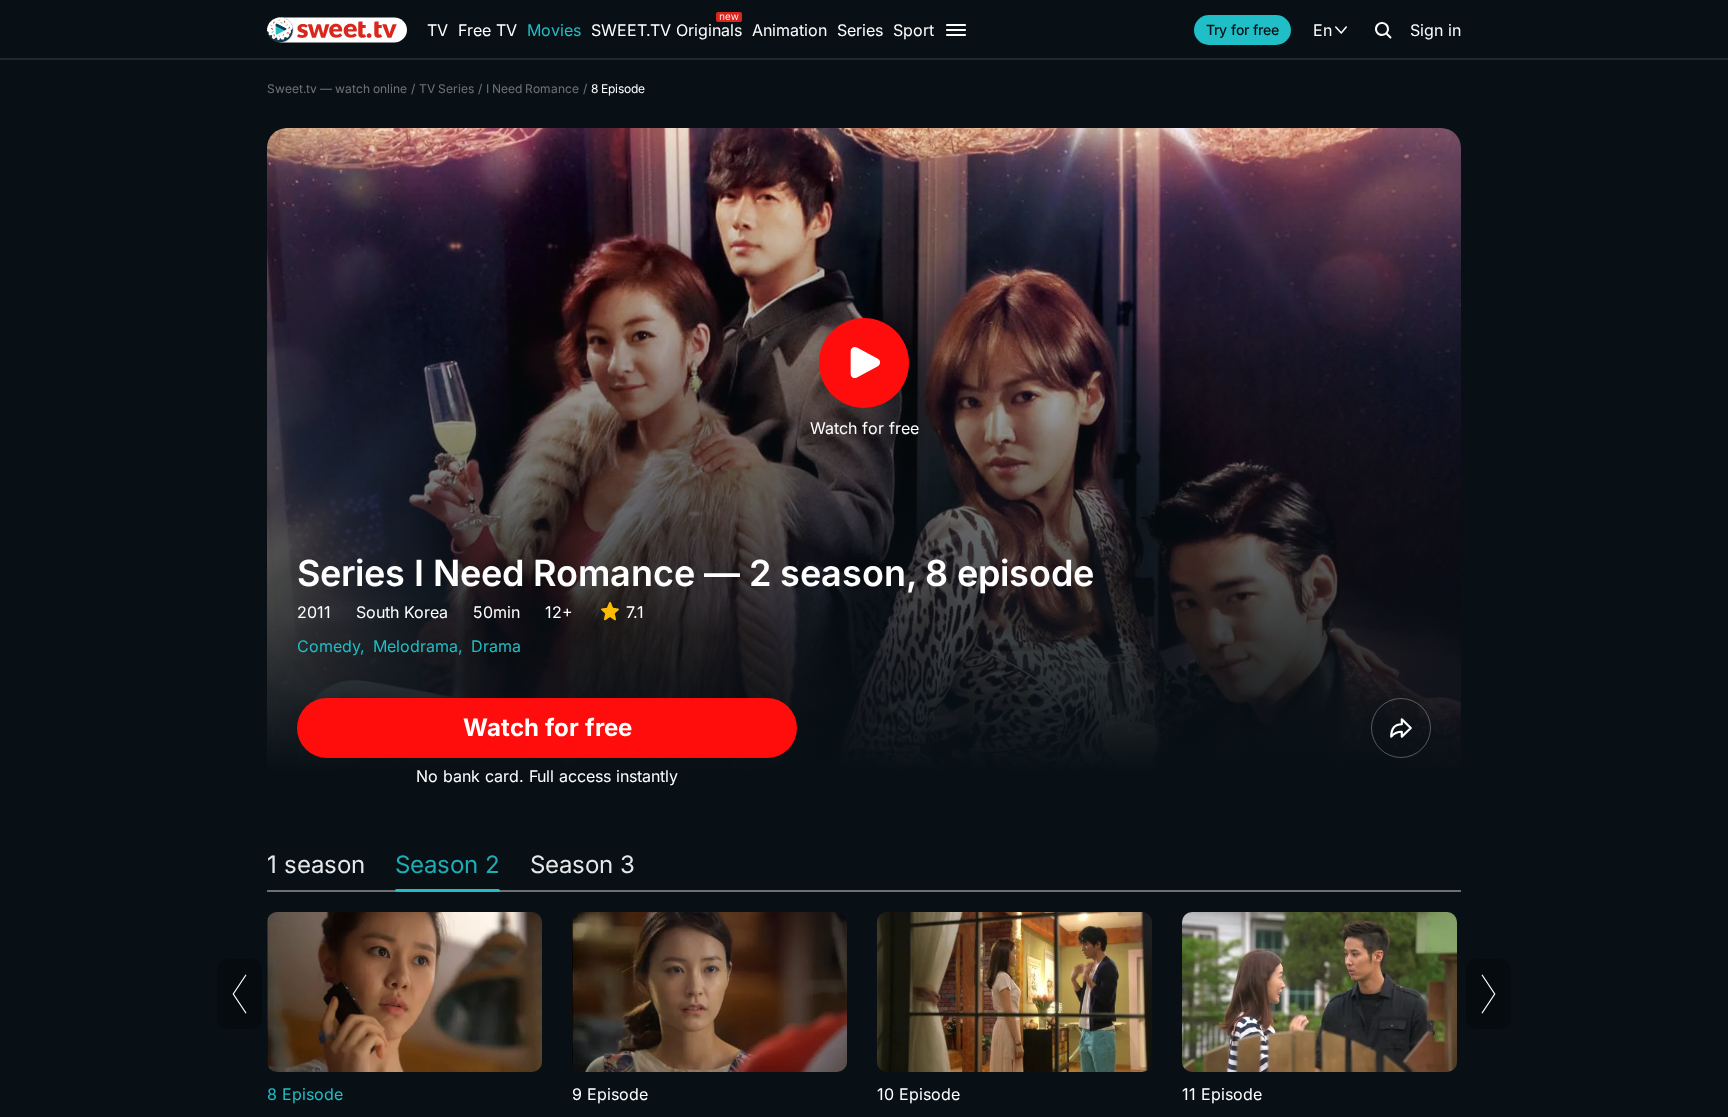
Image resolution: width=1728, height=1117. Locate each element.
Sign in (1435, 30)
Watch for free (547, 727)
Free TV (487, 30)
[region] (864, 1009)
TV (437, 30)
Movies (554, 30)
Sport (913, 30)
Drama (496, 646)
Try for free (1242, 29)
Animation (789, 30)
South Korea (402, 612)
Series (860, 30)
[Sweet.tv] (337, 30)
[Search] (1383, 30)
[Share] (1401, 728)
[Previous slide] (239, 994)
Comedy (328, 646)
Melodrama (415, 646)
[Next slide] (1488, 994)
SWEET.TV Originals (666, 30)
